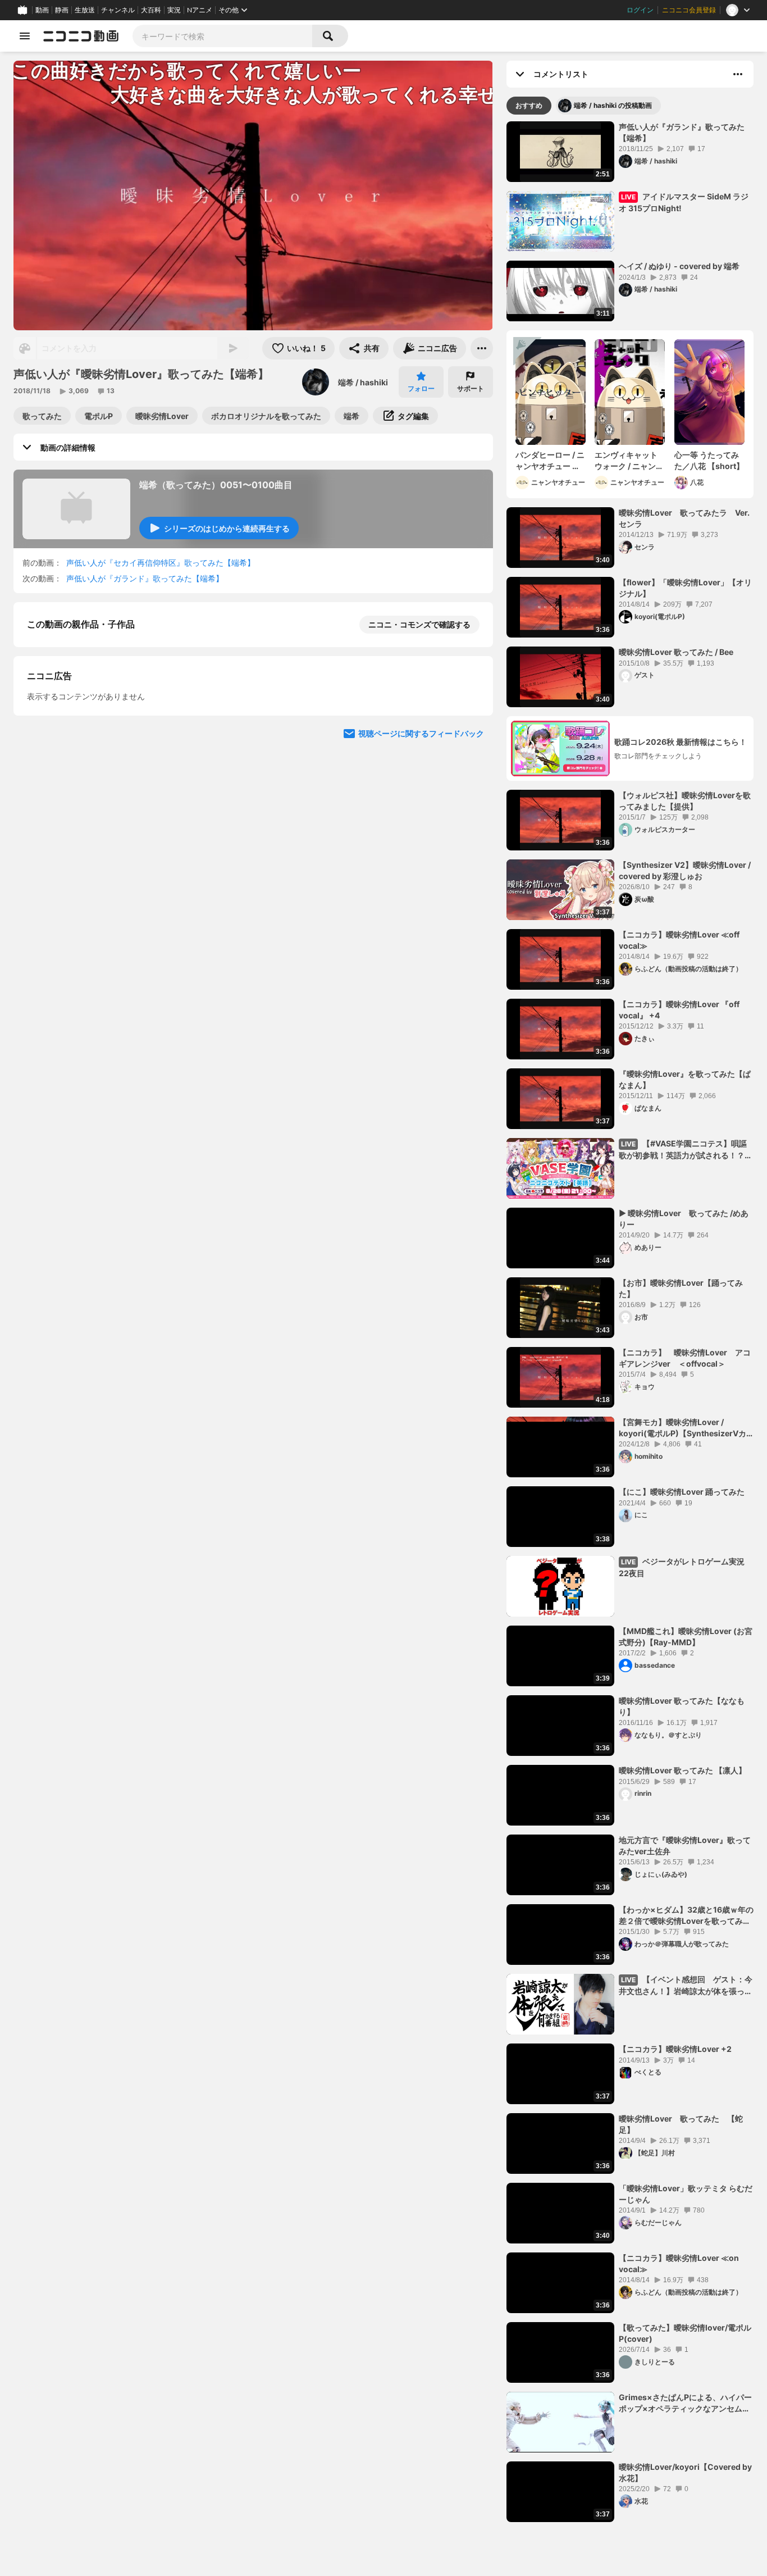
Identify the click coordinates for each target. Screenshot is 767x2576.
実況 (174, 10)
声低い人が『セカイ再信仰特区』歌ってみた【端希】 (161, 563)
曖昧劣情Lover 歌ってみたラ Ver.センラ (684, 518)
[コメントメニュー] (738, 74)
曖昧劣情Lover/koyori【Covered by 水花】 (685, 2472)
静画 (62, 10)
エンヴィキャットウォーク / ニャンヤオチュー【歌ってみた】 (629, 461)
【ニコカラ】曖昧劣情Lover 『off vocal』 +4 (679, 1010)
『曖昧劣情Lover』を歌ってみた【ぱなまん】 (685, 1079)
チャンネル (118, 10)
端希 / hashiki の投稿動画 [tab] (613, 105)
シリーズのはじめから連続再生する (227, 528)
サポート (471, 388)
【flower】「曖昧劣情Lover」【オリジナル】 (685, 588)
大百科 (151, 10)
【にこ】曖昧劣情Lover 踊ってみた (682, 1492)
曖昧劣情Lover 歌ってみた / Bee (676, 652)
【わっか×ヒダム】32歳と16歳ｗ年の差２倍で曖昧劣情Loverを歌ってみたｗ (686, 1915)
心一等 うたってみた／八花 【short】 (709, 460)
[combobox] (222, 36)
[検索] (330, 36)
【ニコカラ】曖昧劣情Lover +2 (675, 2049)
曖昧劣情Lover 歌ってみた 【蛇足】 (681, 2124)
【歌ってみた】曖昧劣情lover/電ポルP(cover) (685, 2333)
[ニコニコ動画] (81, 36)
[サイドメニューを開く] (25, 36)
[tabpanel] (630, 1322)
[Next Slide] (471, 921)
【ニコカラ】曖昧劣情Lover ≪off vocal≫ (683, 940)
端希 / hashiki (363, 382)
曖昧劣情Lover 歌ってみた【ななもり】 (682, 1706)
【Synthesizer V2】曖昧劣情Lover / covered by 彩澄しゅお (685, 870)
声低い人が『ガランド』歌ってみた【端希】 (145, 578)
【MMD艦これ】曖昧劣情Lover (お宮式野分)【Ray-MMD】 (686, 1637)
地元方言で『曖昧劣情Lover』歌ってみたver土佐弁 (685, 1845)
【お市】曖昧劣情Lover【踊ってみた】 (681, 1288)
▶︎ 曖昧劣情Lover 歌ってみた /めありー (684, 1219)
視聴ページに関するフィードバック (421, 1028)
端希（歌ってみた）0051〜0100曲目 (216, 485)
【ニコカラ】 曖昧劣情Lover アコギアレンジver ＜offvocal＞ (685, 1358)
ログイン (640, 10)
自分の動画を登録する (91, 816)
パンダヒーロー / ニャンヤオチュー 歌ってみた (550, 461)
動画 (42, 10)
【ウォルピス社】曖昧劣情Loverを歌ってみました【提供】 (685, 801)
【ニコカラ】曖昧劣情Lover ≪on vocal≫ (683, 2263)
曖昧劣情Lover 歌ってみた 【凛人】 (682, 1770)
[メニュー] (482, 348)
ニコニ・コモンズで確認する (419, 624)
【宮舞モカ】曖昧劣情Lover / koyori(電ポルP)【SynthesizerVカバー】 (682, 1428)
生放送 (85, 10)
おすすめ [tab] (529, 105)
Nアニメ (200, 10)
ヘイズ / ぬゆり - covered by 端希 (679, 266)
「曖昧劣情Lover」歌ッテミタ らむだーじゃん (686, 2194)
